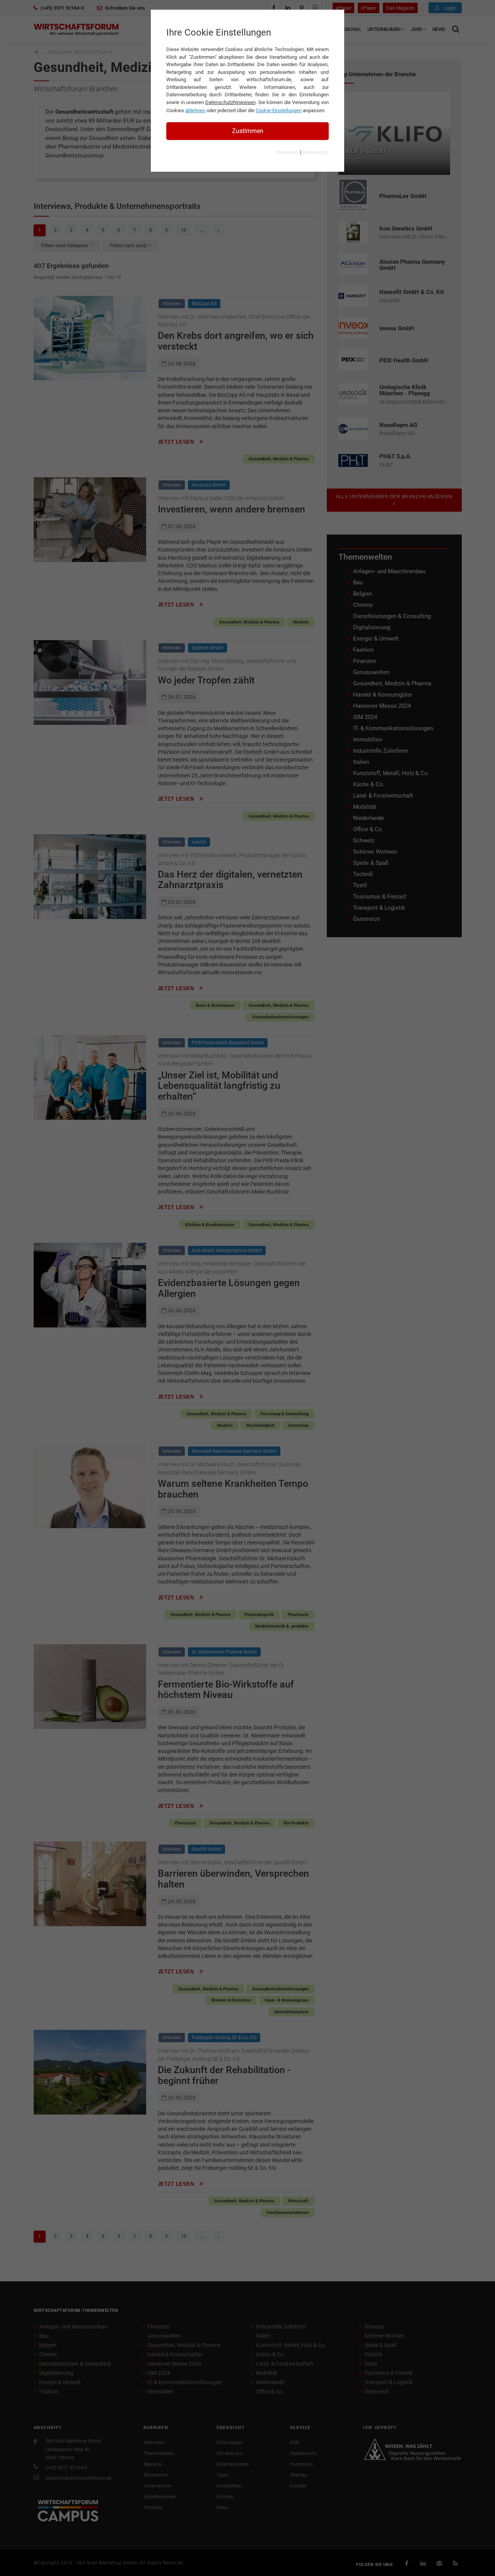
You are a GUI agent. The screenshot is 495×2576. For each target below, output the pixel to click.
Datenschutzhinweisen (230, 102)
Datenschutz (316, 152)
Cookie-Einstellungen (279, 110)
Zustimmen (248, 131)
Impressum (287, 152)
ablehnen (195, 110)
